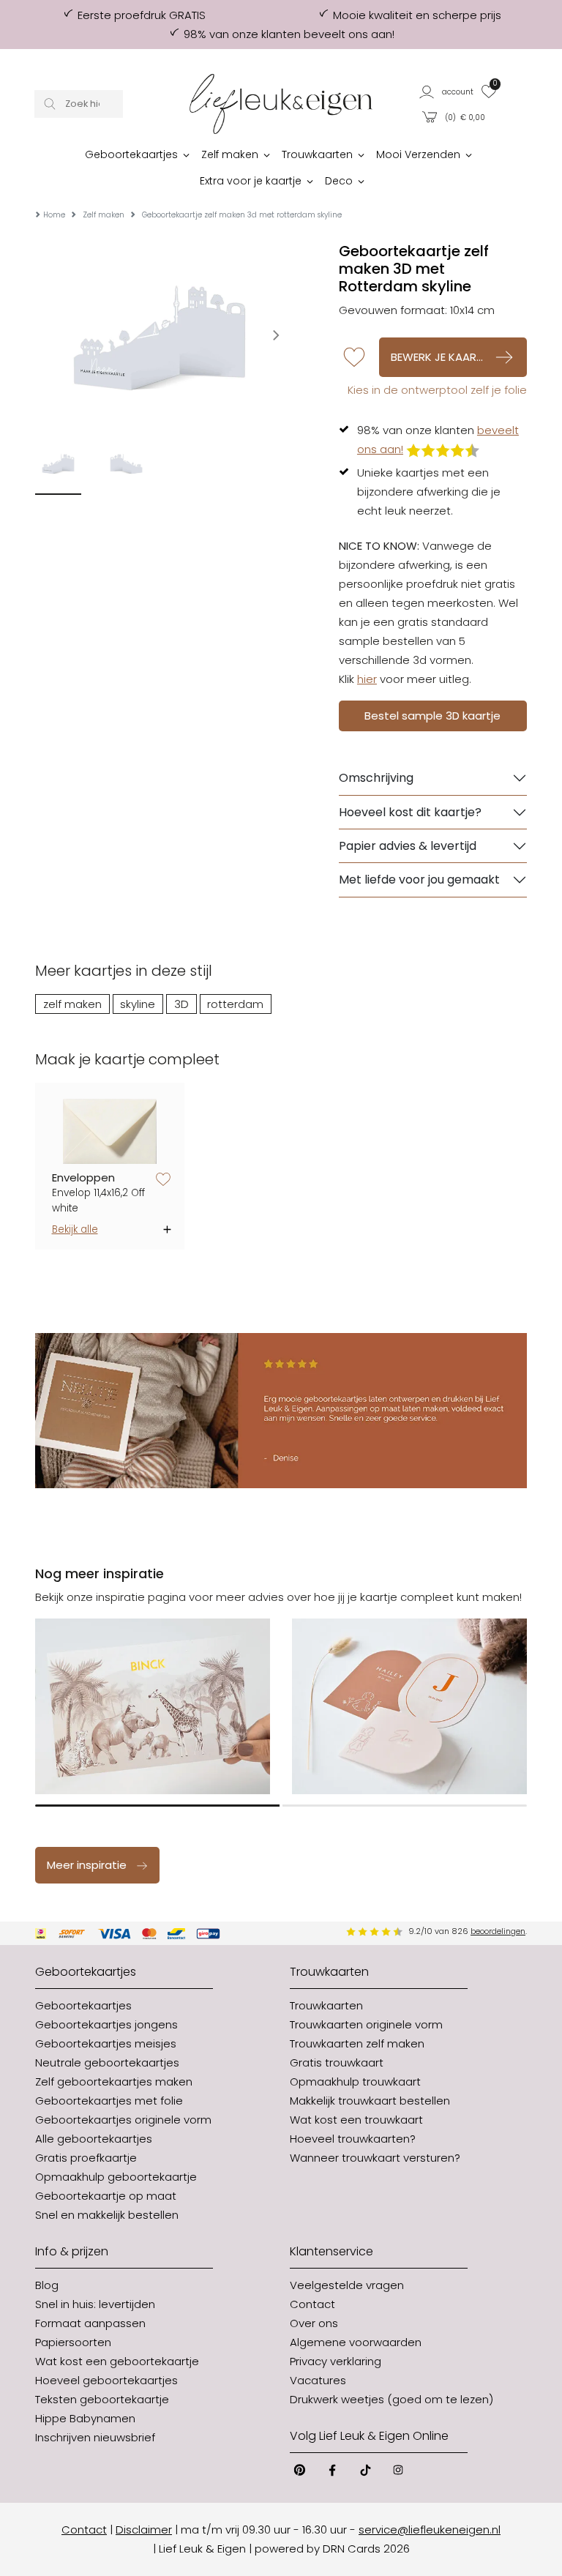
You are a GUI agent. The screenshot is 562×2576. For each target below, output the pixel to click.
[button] (447, 91)
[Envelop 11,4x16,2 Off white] (110, 1131)
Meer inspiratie (87, 1865)
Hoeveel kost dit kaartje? (410, 812)
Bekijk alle (75, 1229)
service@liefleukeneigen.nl (430, 2530)
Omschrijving (376, 778)
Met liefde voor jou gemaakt (419, 880)
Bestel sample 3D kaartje (432, 716)
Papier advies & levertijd (408, 846)
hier (367, 679)
